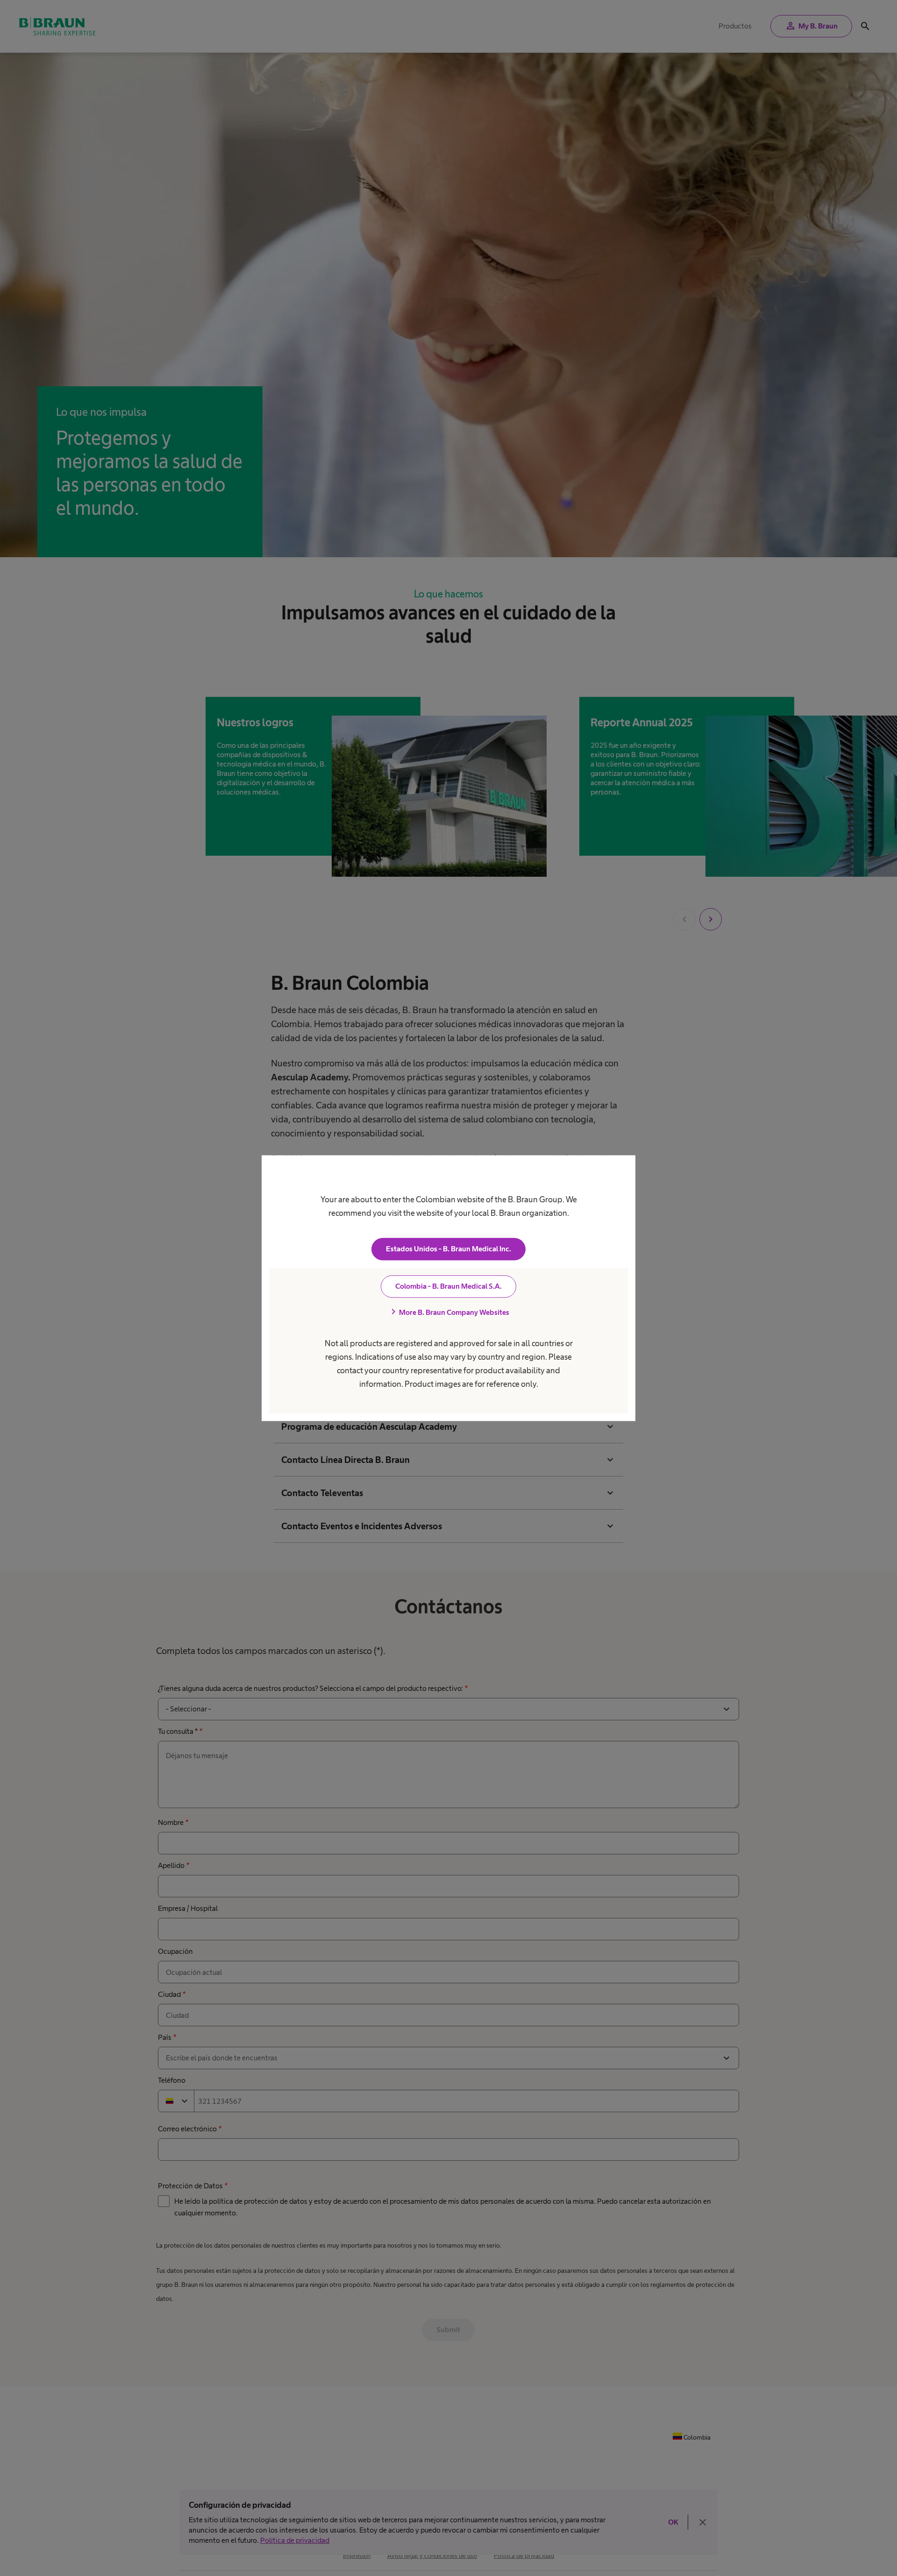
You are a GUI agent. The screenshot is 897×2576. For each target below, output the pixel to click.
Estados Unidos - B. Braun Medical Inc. (448, 1249)
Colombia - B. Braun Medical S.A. (448, 1286)
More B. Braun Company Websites (448, 1312)
